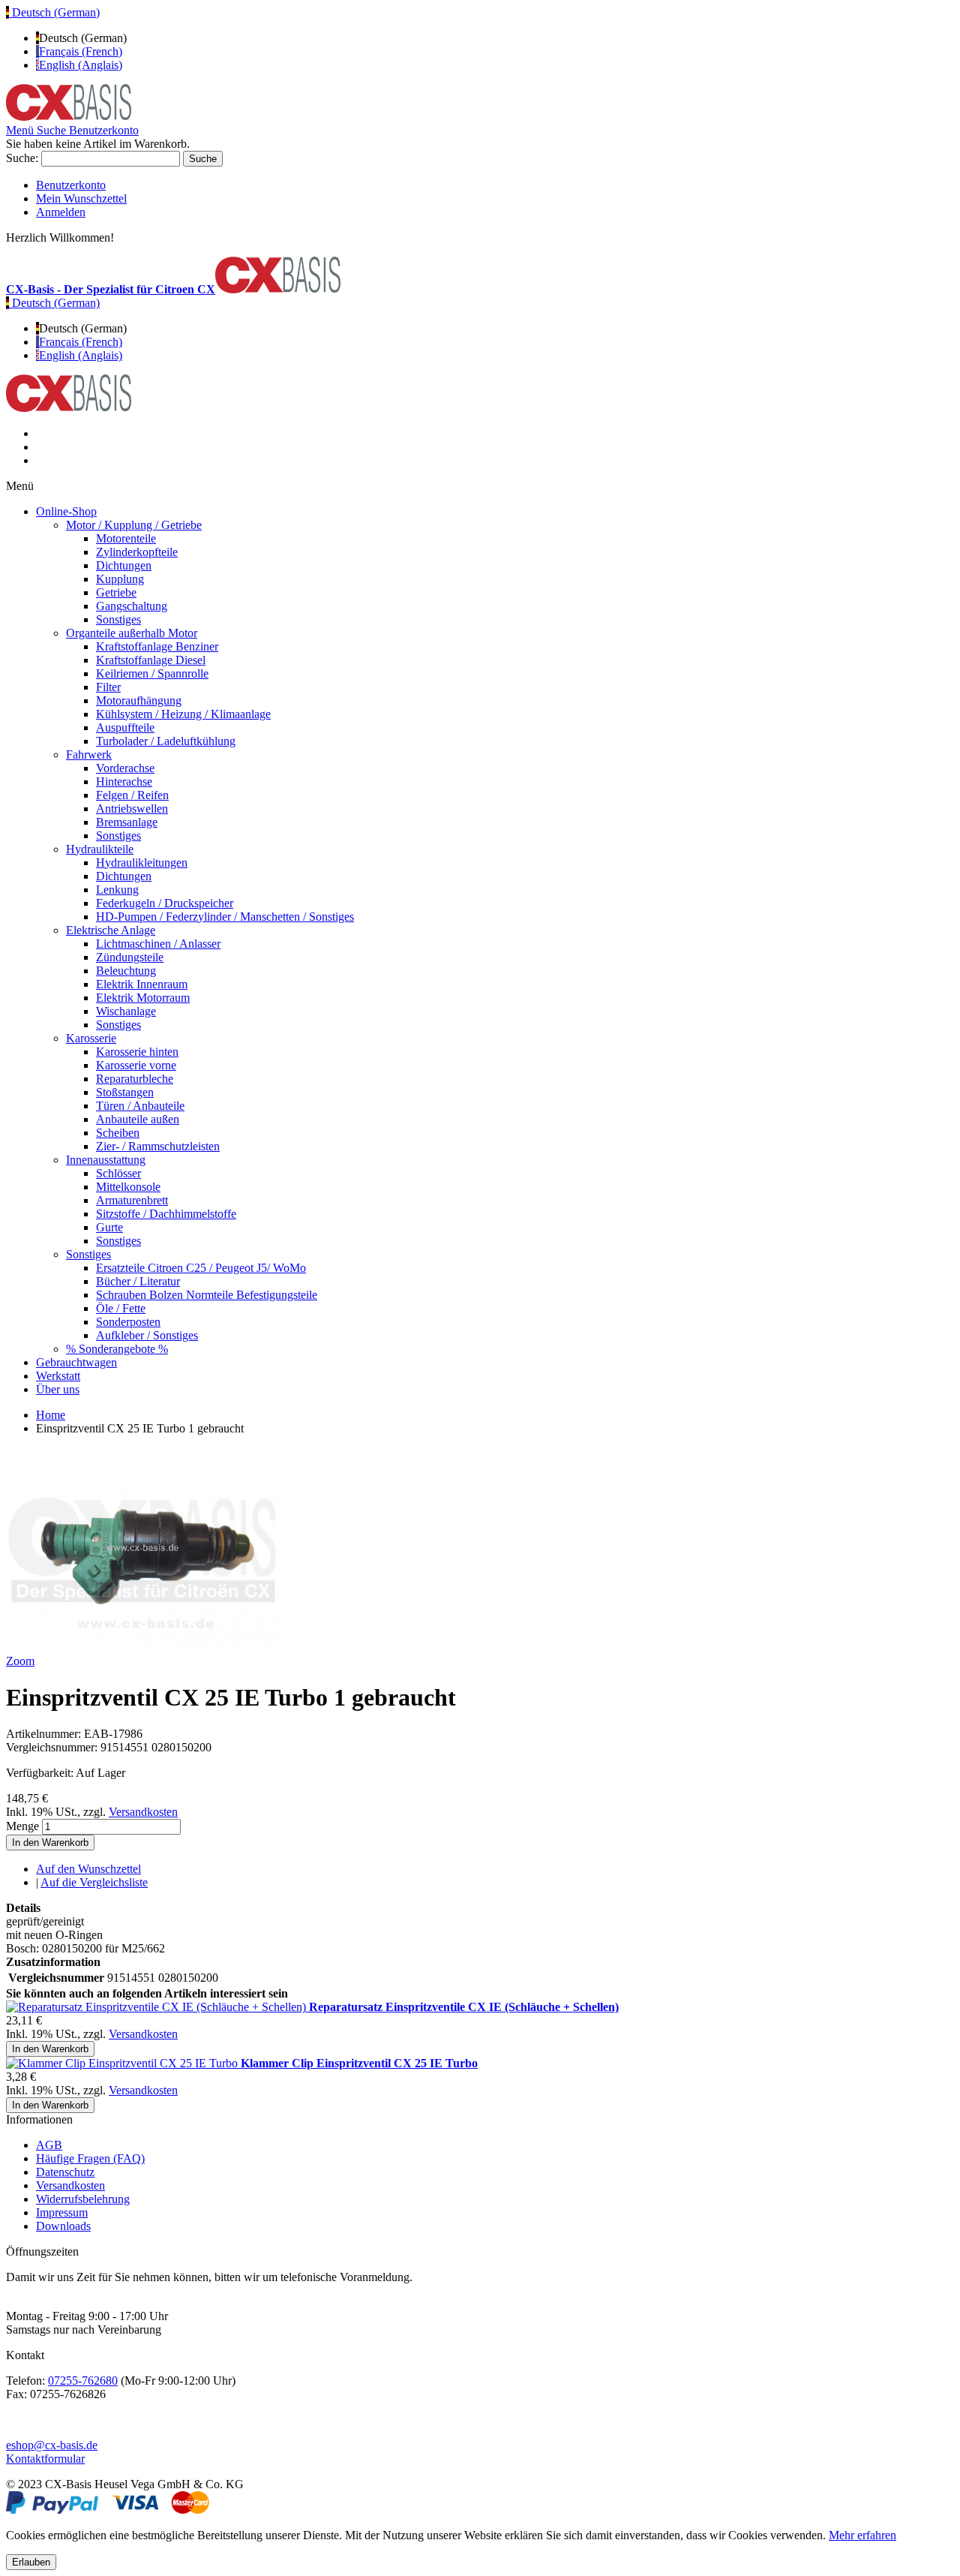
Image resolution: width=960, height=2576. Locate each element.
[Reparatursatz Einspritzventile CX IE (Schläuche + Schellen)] (157, 2007)
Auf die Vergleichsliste (94, 1882)
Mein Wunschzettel (81, 198)
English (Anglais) (81, 65)
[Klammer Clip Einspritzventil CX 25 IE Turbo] (123, 2063)
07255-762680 (83, 2381)
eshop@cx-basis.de (52, 2445)
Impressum (62, 2212)
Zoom (20, 1661)
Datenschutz (65, 2172)
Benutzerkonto (71, 185)
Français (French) (81, 51)
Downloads (63, 2226)
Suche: (22, 158)
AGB (49, 2145)
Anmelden (61, 212)
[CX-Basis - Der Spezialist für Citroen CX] (69, 117)
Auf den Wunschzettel (88, 1869)
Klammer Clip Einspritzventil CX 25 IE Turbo (359, 2063)
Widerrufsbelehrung (83, 2199)
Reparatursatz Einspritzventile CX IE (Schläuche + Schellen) (464, 2007)
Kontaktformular (45, 2459)
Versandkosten (143, 1812)
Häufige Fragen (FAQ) (90, 2158)
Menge (22, 1826)
